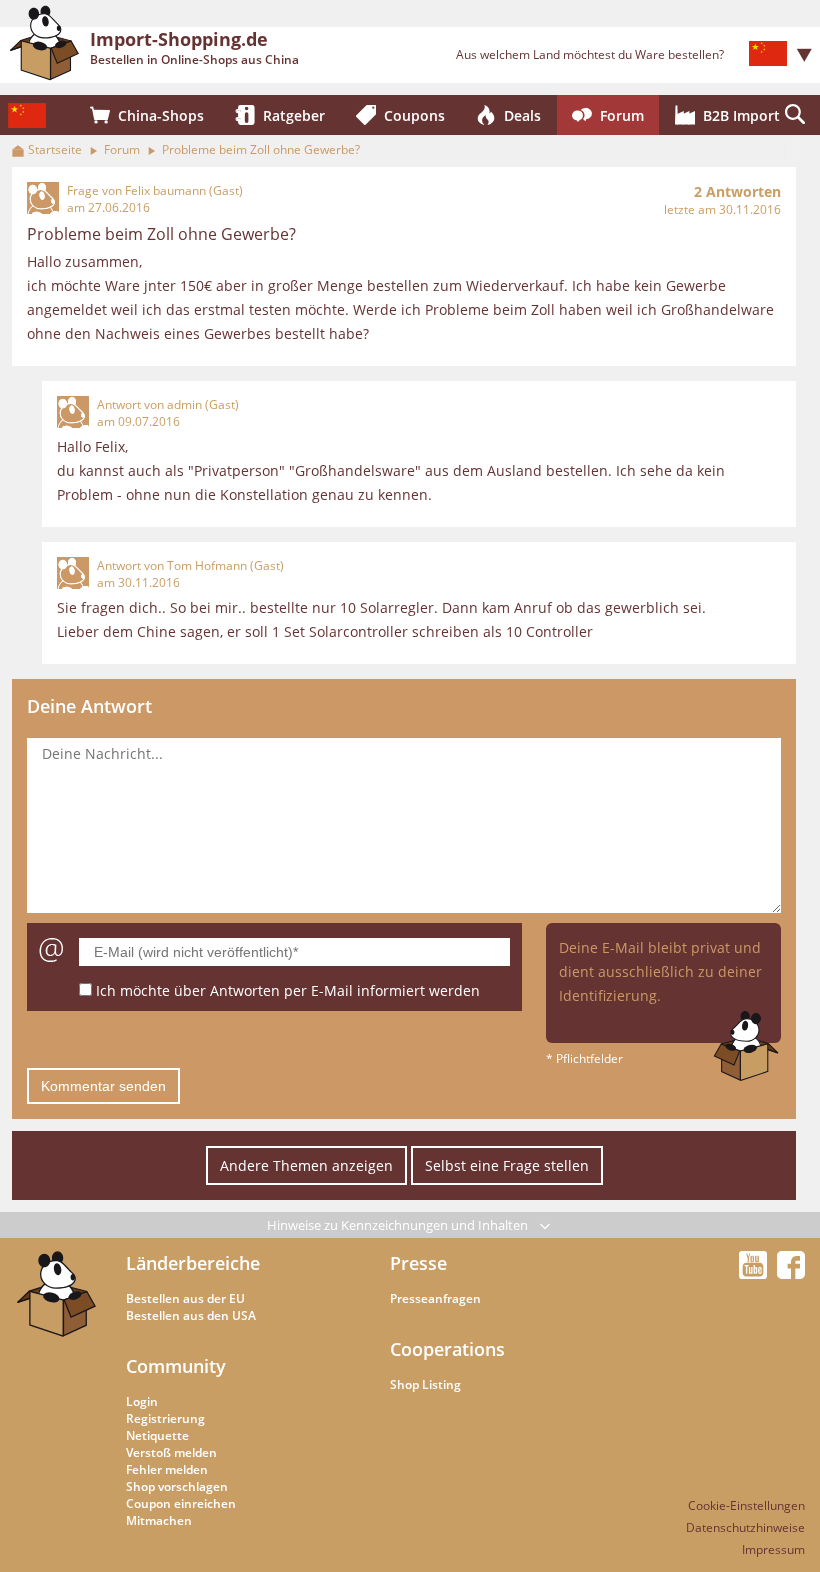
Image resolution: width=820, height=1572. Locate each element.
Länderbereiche (193, 1263)
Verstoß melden (171, 1452)
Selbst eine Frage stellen (507, 1165)
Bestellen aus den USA (191, 1315)
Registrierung (165, 1418)
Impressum (773, 1549)
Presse (418, 1263)
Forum (122, 149)
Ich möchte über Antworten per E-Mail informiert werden (288, 990)
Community (176, 1366)
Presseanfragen (435, 1298)
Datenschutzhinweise (745, 1527)
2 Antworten (737, 191)
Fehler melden (167, 1469)
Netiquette (157, 1435)
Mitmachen (159, 1520)
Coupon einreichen (181, 1503)
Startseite (55, 149)
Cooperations (447, 1349)
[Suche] (795, 115)
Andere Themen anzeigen (306, 1165)
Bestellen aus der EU (185, 1298)
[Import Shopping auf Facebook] (791, 1273)
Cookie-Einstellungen (746, 1505)
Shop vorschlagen (177, 1486)
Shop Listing (425, 1384)
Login (142, 1401)
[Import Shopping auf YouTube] (756, 1273)
